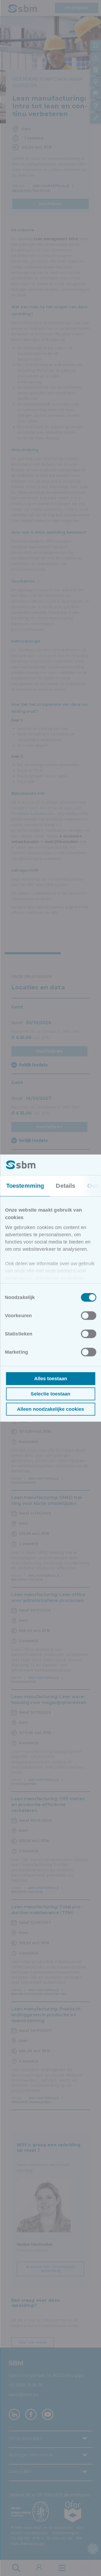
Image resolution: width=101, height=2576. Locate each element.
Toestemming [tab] (25, 1186)
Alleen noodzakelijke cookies (50, 1409)
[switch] (88, 1316)
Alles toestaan (51, 1379)
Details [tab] (65, 1186)
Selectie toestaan (50, 1394)
